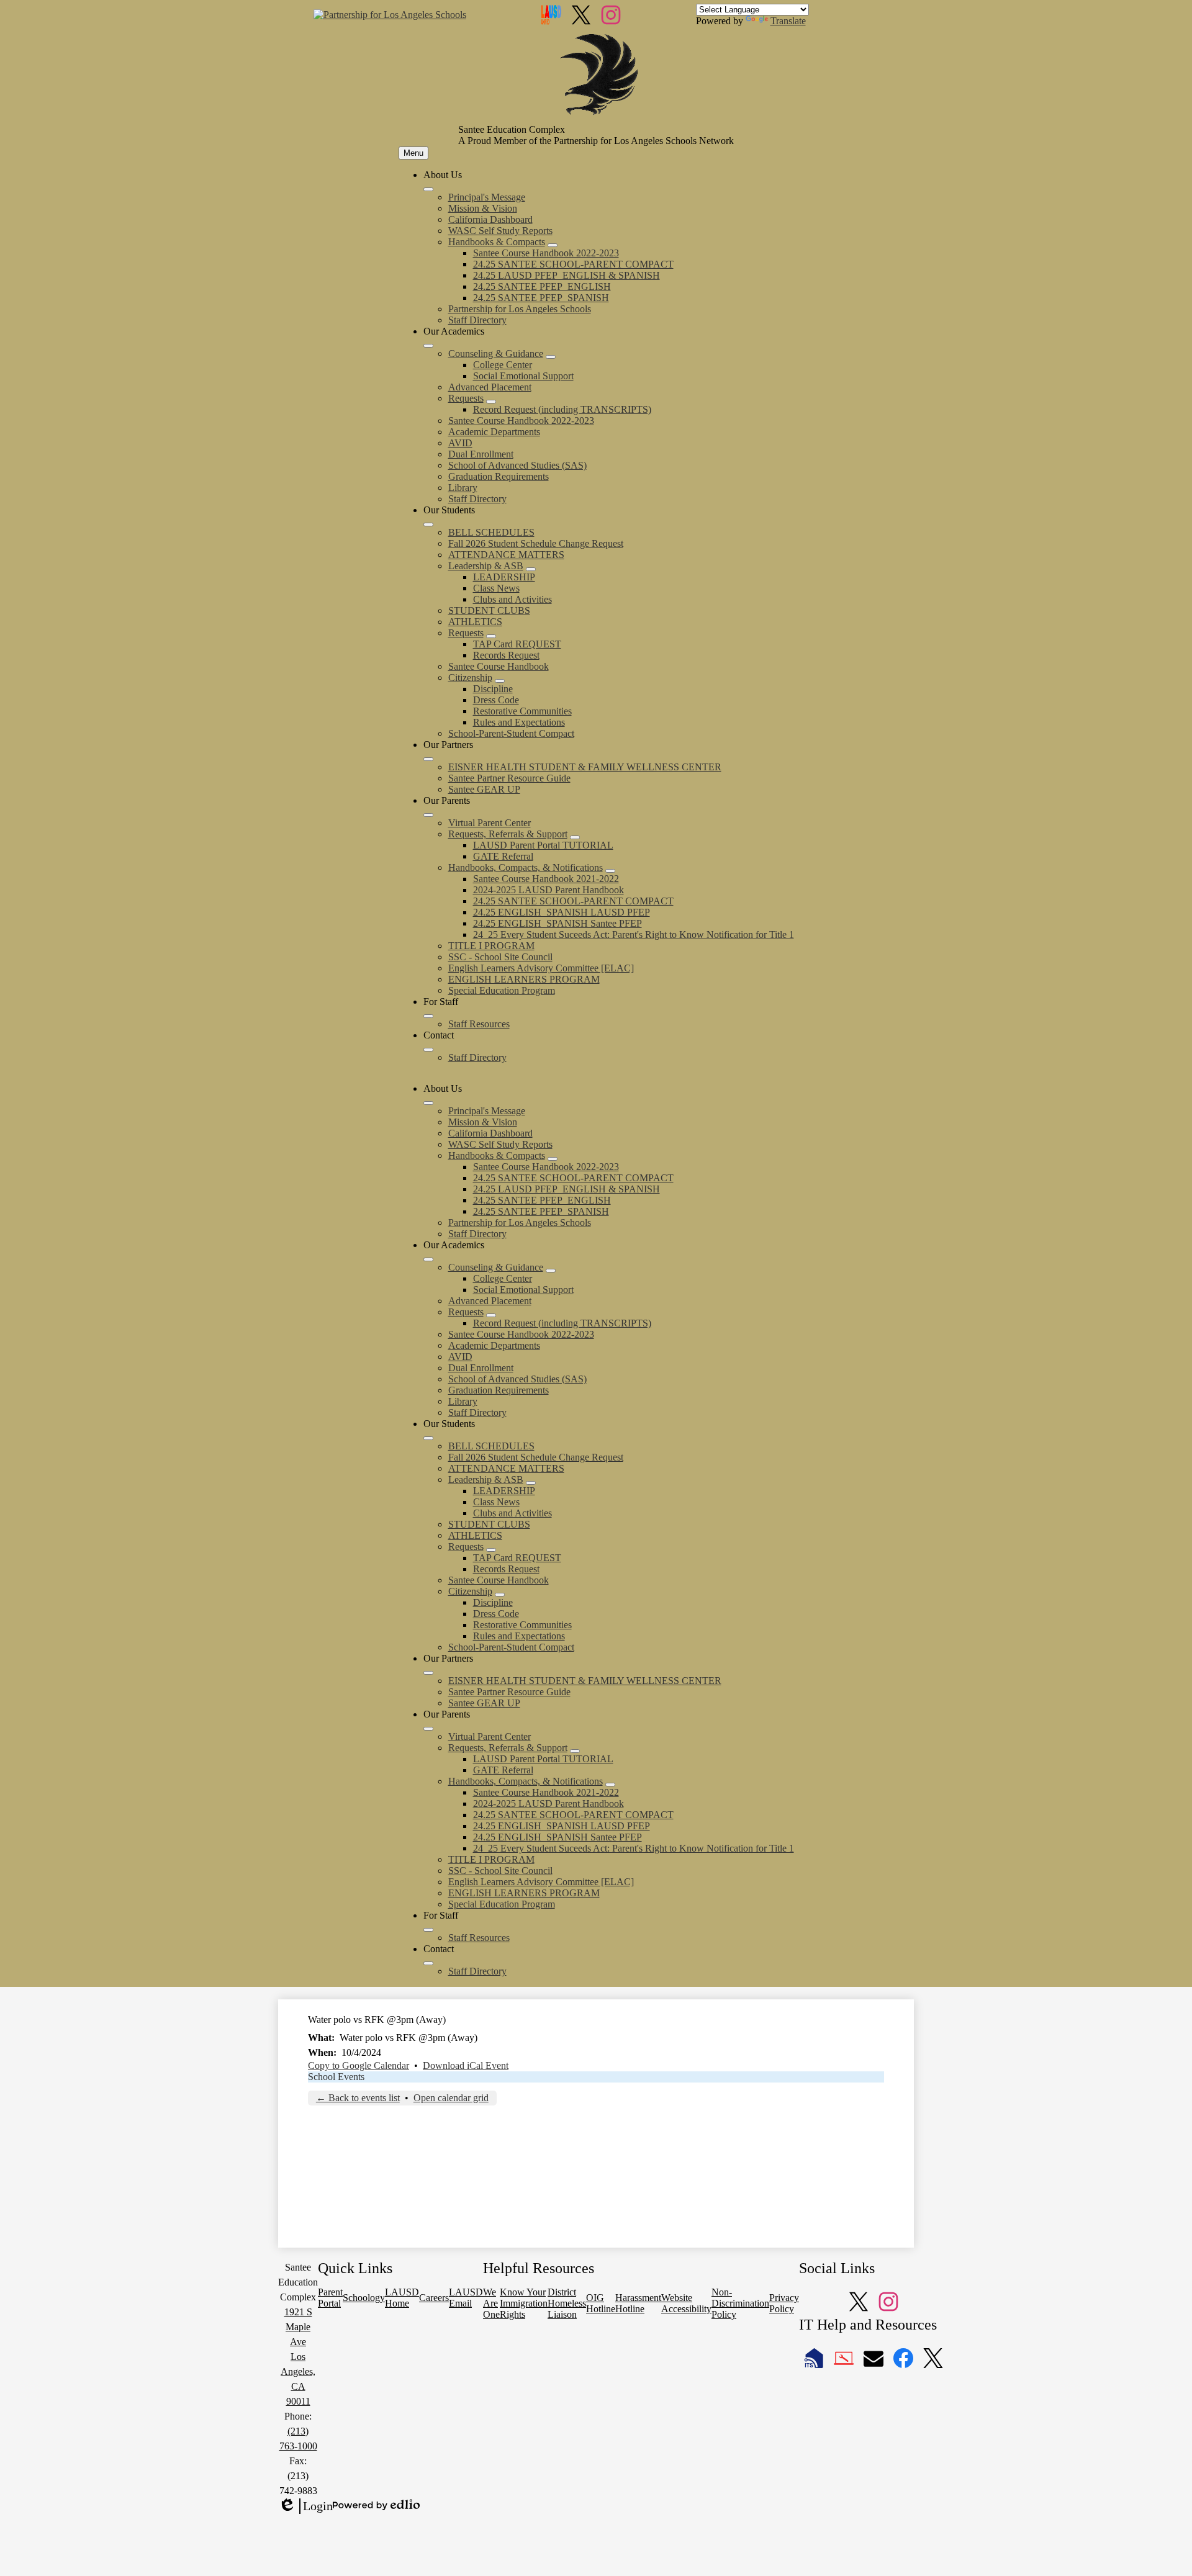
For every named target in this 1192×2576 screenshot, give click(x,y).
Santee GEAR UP (484, 789)
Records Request (506, 655)
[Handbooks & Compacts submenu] (553, 245)
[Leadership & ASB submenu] (531, 569)
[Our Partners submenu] (428, 759)
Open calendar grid (451, 2098)
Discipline (493, 689)
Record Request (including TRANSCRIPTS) (562, 409)
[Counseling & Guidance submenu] (551, 357)
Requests (466, 398)
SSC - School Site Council (500, 957)
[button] (428, 1103)
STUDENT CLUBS (489, 610)
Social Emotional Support (523, 376)
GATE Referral (503, 856)
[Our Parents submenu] (428, 815)
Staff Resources (479, 1024)
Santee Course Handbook (499, 666)
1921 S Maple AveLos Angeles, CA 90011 (298, 2357)
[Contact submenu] (428, 1050)
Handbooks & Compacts (497, 242)
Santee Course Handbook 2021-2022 (546, 879)
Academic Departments (494, 432)
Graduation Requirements (499, 476)
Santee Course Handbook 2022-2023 (546, 253)
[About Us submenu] (428, 189)
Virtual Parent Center (490, 823)
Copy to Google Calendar (359, 2065)
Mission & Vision (483, 208)
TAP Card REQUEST (517, 644)
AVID (460, 443)
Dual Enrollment (481, 454)
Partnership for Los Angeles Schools (520, 309)
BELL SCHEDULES (491, 532)
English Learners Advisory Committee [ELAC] (541, 968)
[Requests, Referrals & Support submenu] (575, 837)
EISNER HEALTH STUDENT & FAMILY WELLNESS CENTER (585, 767)
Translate (788, 21)
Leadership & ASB (486, 566)
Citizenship (470, 678)
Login (305, 2506)
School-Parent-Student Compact (511, 733)
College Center (503, 365)
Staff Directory (477, 320)
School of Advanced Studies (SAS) (517, 465)
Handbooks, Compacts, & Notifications (526, 867)
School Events (336, 2077)
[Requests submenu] (491, 402)
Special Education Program (502, 990)
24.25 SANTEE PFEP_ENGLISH (542, 286)
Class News (496, 588)
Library (463, 488)
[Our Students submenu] (428, 525)
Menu (413, 153)
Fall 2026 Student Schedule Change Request (536, 543)
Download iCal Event (466, 2065)
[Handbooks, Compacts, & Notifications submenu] (610, 871)
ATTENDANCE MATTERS (506, 555)
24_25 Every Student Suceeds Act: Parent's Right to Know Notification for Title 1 (634, 934)
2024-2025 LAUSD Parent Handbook (549, 890)
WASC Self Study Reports (500, 231)
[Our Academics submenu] (428, 346)
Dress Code (496, 700)
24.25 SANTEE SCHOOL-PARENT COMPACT (573, 264)
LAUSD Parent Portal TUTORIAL (543, 845)
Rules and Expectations (519, 722)
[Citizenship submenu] (500, 681)
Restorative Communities (522, 711)
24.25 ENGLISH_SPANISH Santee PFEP (558, 923)
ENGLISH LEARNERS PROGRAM (524, 979)
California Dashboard (490, 219)
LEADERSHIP (504, 577)
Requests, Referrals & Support (508, 834)
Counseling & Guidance (496, 354)
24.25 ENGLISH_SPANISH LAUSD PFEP (562, 912)
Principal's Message (487, 197)
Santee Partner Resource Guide (509, 778)
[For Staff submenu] (428, 1016)
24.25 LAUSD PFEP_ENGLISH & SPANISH (567, 275)
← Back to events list (358, 2098)
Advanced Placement (490, 387)
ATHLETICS (475, 622)
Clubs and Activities (512, 599)
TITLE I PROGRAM (491, 946)
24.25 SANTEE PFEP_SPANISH (541, 298)
